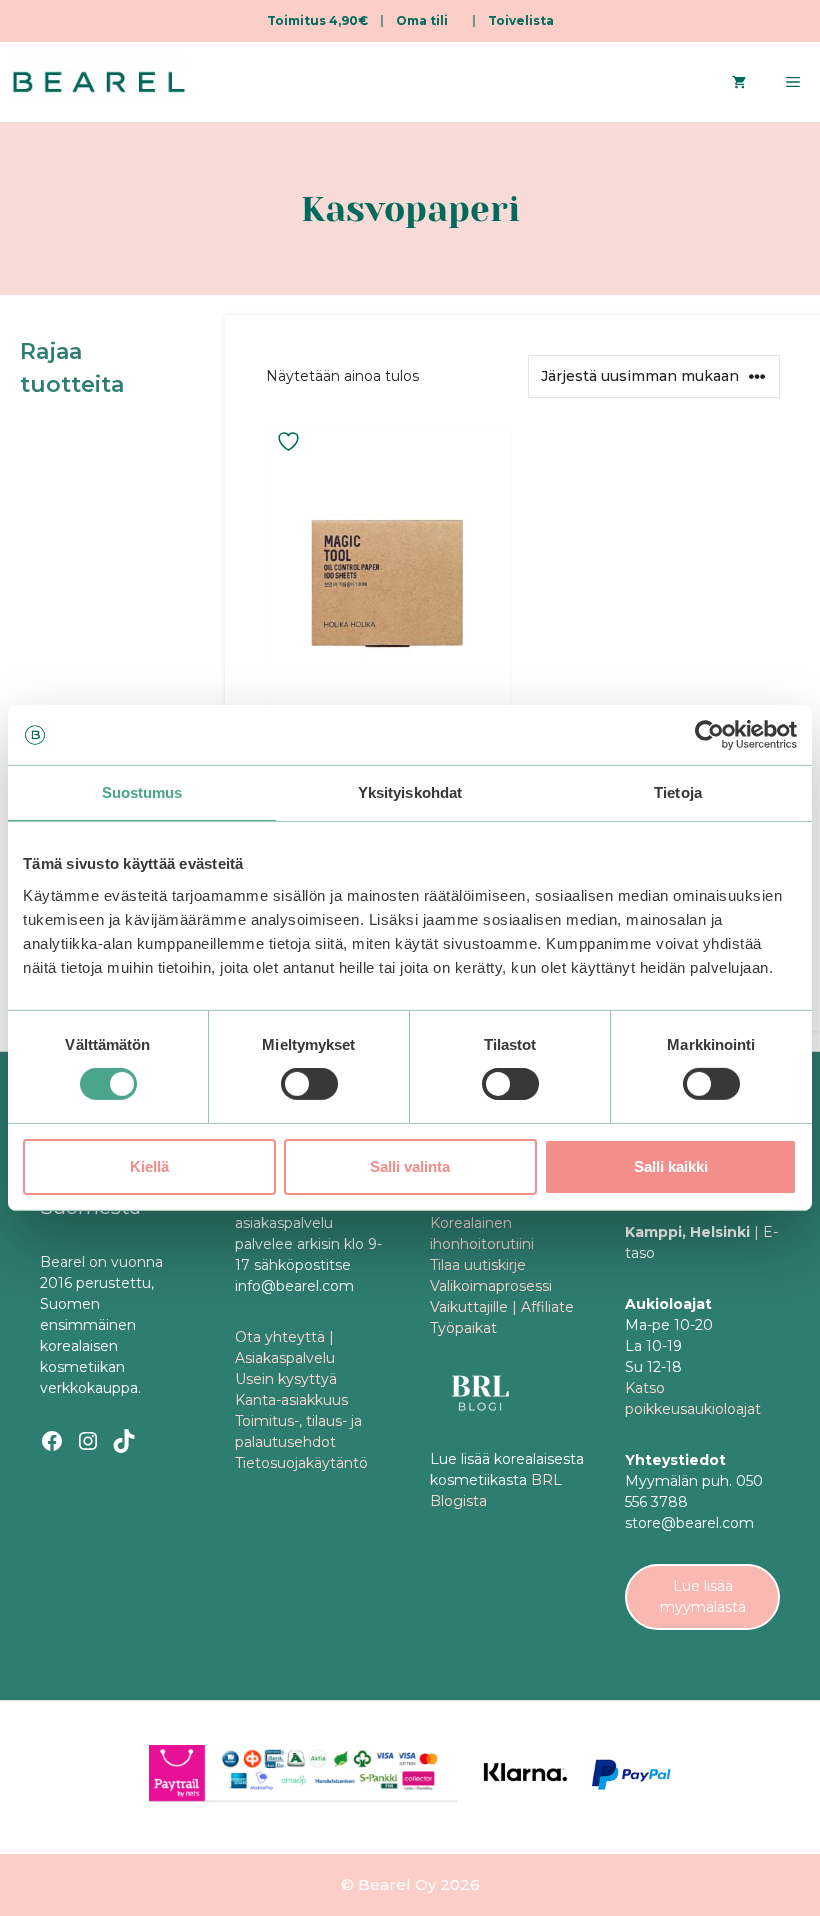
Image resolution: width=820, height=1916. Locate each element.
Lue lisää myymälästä (703, 1596)
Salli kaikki (671, 1166)
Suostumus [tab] (142, 792)
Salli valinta (410, 1166)
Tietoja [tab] (678, 792)
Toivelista (521, 20)
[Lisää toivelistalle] (291, 441)
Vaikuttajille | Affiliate (502, 1307)
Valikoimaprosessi (491, 1286)
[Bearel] (99, 82)
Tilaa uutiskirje (478, 1265)
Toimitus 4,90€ (317, 20)
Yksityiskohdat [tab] (410, 792)
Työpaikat (463, 1328)
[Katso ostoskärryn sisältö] (739, 82)
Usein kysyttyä (286, 1379)
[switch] (309, 1084)
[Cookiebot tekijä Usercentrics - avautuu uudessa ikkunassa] (709, 735)
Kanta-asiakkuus (291, 1400)
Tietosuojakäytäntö (301, 1463)
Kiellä (149, 1166)
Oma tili (422, 20)
